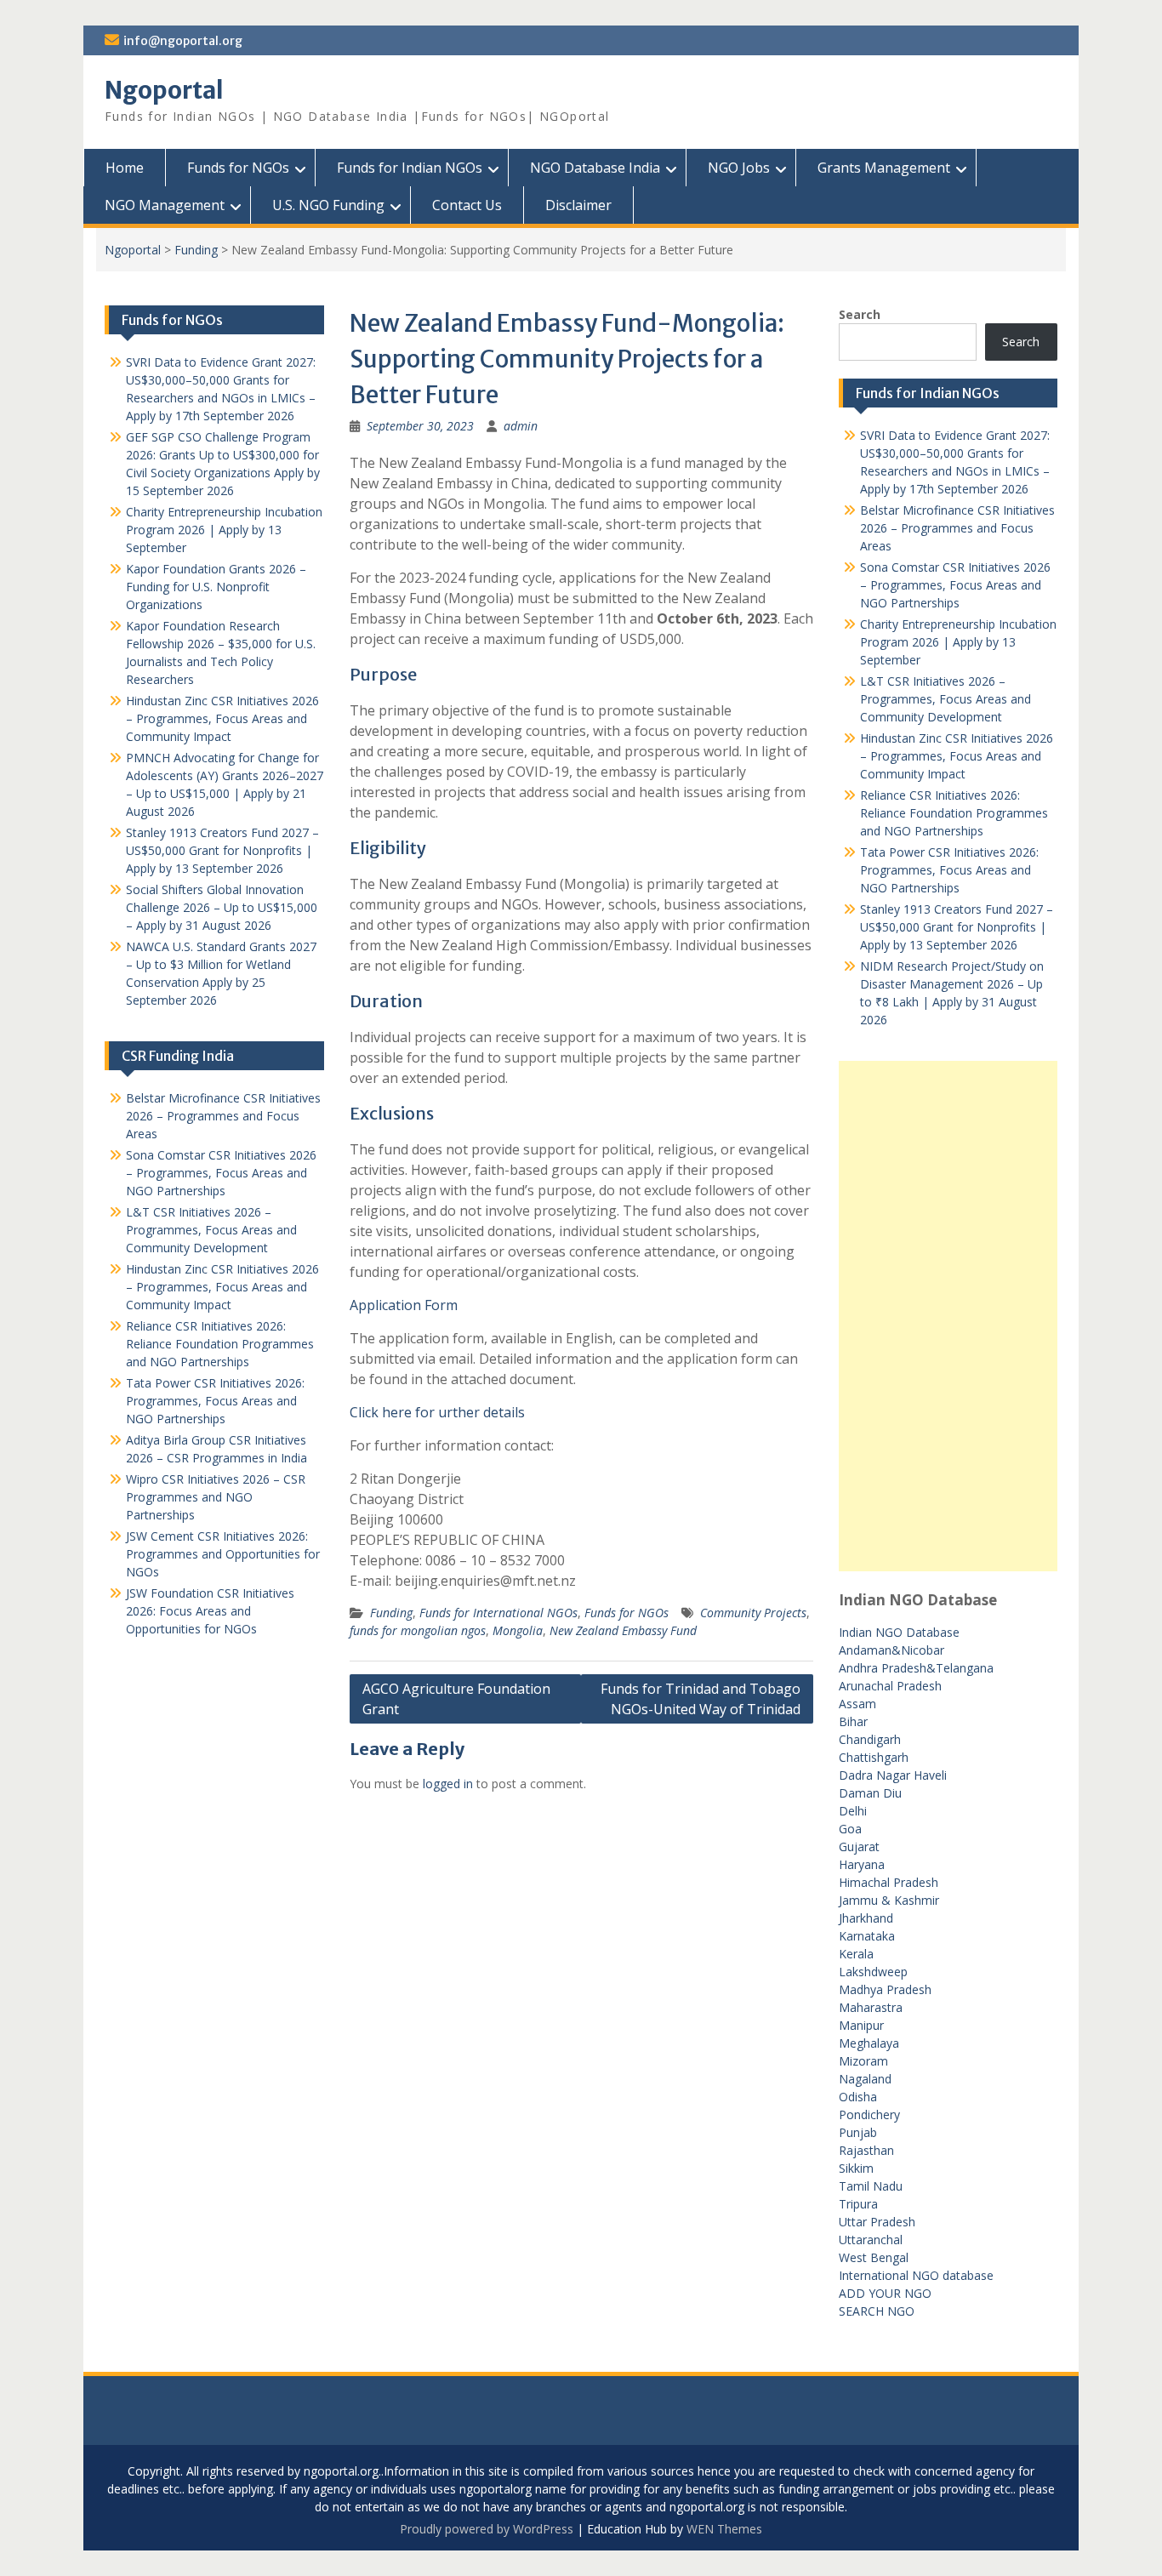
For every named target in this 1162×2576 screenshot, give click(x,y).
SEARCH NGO (877, 2311)
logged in (448, 1784)
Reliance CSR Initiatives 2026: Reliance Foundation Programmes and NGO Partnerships (954, 813)
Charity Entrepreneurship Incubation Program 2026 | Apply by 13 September (958, 642)
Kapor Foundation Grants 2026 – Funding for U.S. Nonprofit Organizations (216, 587)
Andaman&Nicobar (891, 1650)
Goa (850, 1829)
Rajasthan (866, 2150)
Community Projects (753, 1613)
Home (125, 168)
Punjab (858, 2132)
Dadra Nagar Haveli (893, 1775)
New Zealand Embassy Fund (623, 1630)
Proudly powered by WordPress (487, 2529)
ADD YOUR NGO (885, 2293)
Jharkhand (866, 1918)
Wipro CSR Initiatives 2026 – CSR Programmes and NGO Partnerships (216, 1497)
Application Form (404, 1305)
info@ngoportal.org (183, 41)
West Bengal (874, 2257)
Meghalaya (869, 2043)
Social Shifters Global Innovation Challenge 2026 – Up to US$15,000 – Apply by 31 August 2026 (222, 907)
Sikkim (856, 2168)
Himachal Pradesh (889, 1882)
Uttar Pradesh (877, 2222)
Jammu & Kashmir (889, 1900)
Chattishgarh (874, 1757)
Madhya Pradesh (885, 1989)
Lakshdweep (873, 1972)
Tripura (858, 2204)
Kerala (856, 1954)
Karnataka (867, 1936)
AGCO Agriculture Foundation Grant (456, 1699)
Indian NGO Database (899, 1632)
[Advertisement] (948, 1316)
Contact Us (467, 205)
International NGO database (916, 2275)
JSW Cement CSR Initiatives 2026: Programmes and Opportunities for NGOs (223, 1554)
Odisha (858, 2097)
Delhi (853, 1811)
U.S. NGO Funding (328, 205)
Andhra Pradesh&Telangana (916, 1668)
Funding (196, 250)
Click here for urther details (437, 1412)
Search (860, 314)
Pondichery (869, 2114)
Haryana (862, 1864)
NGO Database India (595, 168)
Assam (857, 1704)
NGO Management (165, 205)
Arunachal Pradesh (890, 1686)
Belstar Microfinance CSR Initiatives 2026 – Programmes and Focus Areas (957, 528)
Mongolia (518, 1630)
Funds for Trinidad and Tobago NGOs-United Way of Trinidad (701, 1699)
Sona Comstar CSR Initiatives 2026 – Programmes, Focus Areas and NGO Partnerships (955, 585)
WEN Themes (724, 2529)
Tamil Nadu (871, 2186)
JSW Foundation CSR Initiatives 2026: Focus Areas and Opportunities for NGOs (210, 1611)
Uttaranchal (871, 2240)
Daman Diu (870, 1793)
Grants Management (884, 168)
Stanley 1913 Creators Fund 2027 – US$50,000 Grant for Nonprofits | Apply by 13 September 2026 (957, 927)
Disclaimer (578, 205)
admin (521, 426)
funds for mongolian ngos (418, 1630)
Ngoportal (164, 90)
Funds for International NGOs (498, 1613)
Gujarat (859, 1847)
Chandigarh (870, 1739)
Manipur (861, 2025)
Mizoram (863, 2061)
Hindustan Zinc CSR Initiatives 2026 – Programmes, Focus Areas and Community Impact (957, 756)
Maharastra (871, 2007)
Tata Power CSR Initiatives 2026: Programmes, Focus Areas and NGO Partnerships (949, 870)
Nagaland (865, 2079)
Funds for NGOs (238, 168)
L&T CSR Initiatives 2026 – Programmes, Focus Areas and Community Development (946, 699)
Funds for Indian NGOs (410, 168)
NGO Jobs (739, 168)
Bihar (853, 1721)
